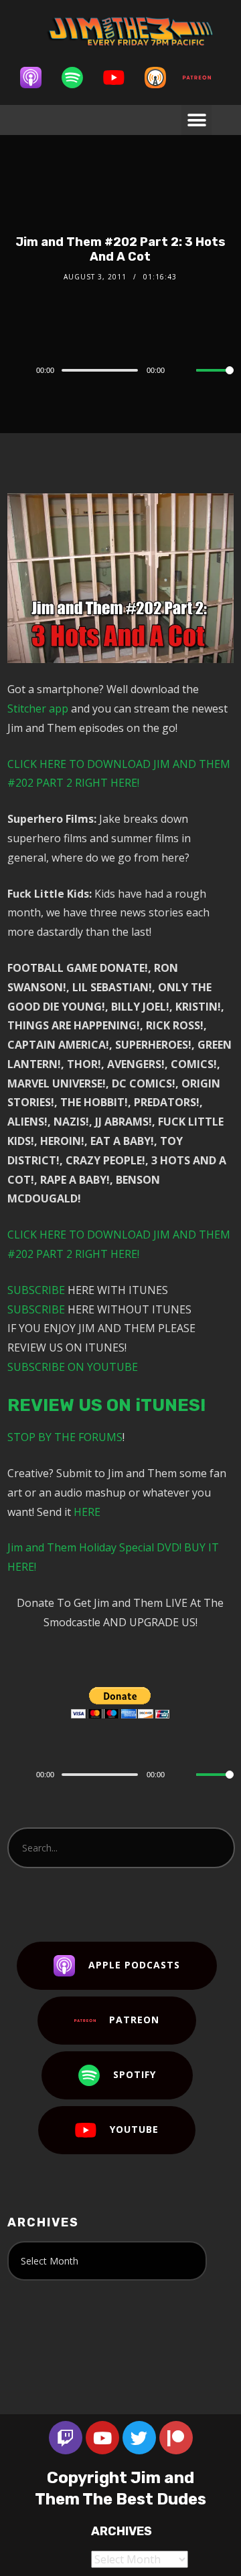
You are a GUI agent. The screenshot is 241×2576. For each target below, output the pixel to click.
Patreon (134, 2020)
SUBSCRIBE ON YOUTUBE (73, 1367)
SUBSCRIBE (36, 1290)
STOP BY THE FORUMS (65, 1437)
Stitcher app (38, 709)
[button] (196, 120)
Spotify (135, 2074)
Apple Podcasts (134, 1965)
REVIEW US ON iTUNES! (106, 1405)
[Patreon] (204, 78)
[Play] (15, 370)
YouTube (134, 2129)
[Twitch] (66, 2438)
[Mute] (185, 371)
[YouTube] (120, 78)
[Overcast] (162, 78)
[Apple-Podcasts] (37, 78)
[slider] (215, 381)
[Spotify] (79, 78)
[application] (120, 370)
